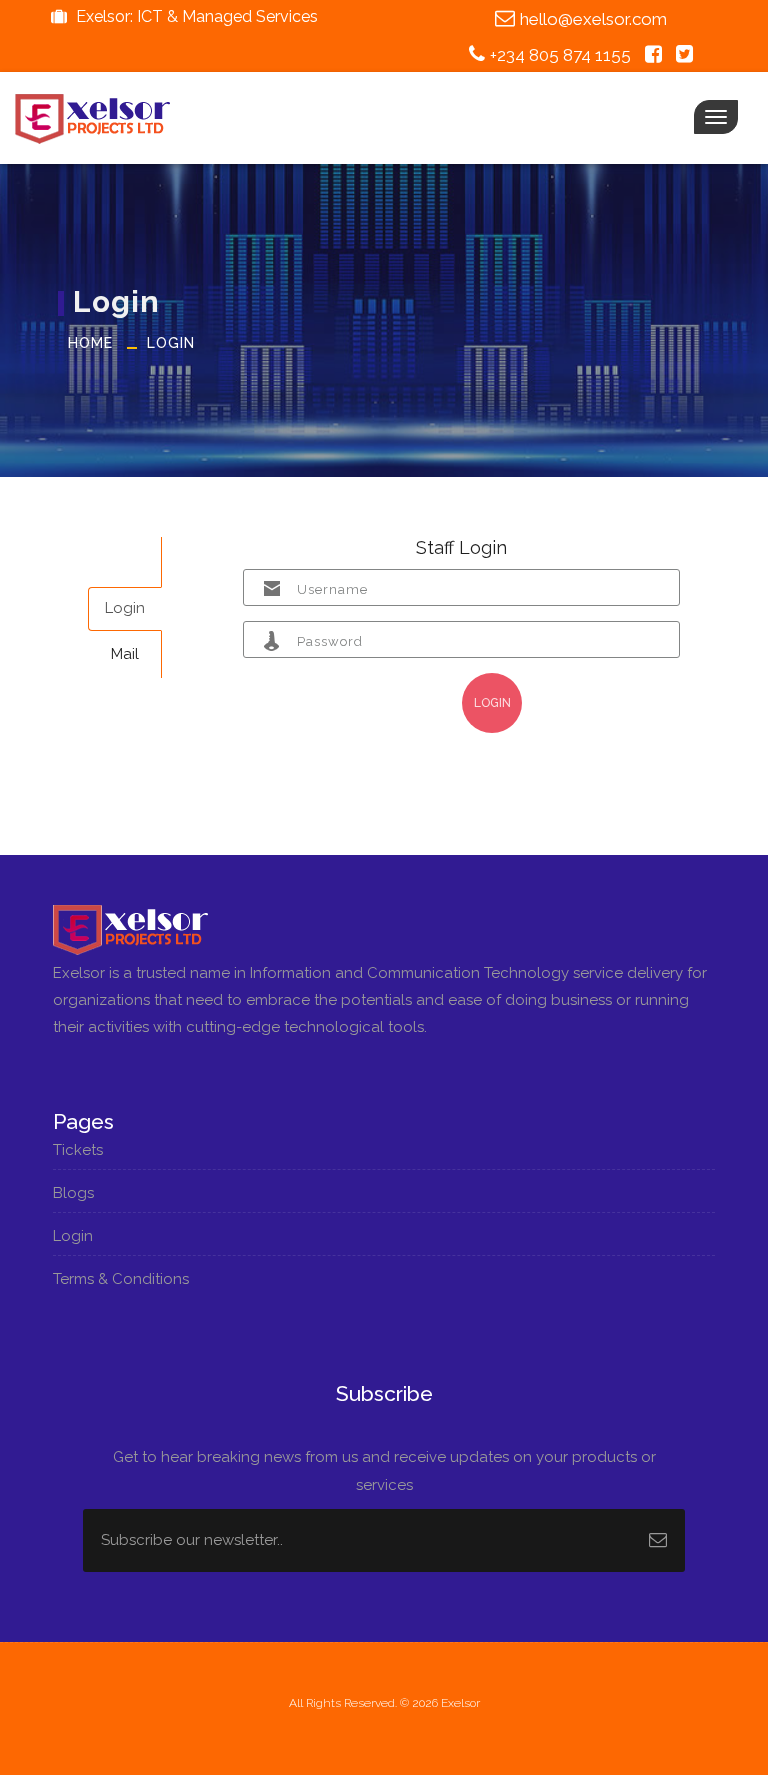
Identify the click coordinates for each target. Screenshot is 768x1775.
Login (171, 343)
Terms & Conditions (123, 1279)
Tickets (80, 1150)
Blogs (75, 1193)
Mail (125, 654)
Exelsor (460, 1703)
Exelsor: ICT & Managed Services (195, 16)
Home (90, 343)
